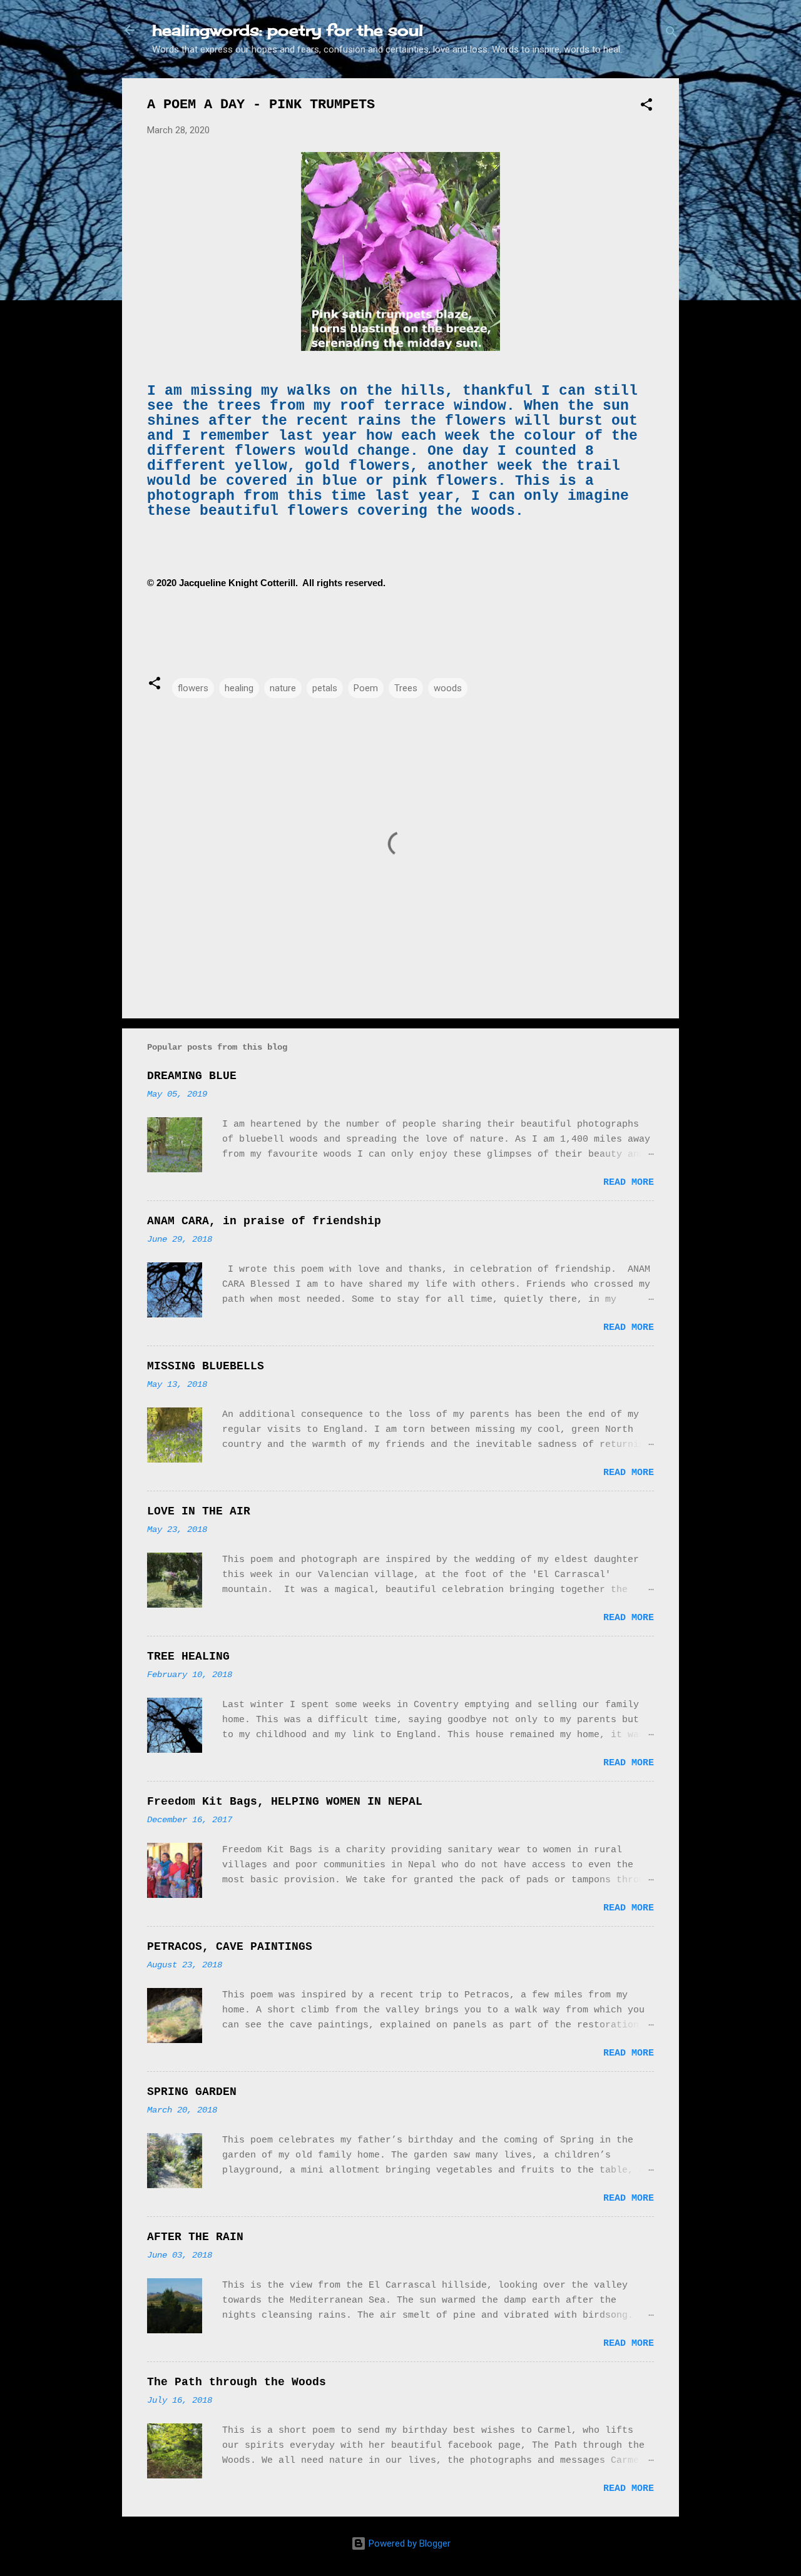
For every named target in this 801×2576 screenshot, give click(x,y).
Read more (629, 1183)
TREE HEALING (188, 1656)
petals (325, 688)
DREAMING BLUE (192, 1076)
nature (283, 688)
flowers (193, 688)
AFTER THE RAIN (195, 2237)
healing (239, 688)
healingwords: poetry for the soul (288, 30)
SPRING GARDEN (192, 2092)
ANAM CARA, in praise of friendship (264, 1221)
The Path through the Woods (237, 2382)
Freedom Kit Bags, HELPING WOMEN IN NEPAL (285, 1802)
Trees (406, 688)
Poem (366, 688)
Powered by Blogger (408, 2543)
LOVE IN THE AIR (199, 1511)
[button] (646, 107)
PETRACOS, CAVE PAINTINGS (230, 1947)
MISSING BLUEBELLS (206, 1366)
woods (448, 688)
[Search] (671, 34)
